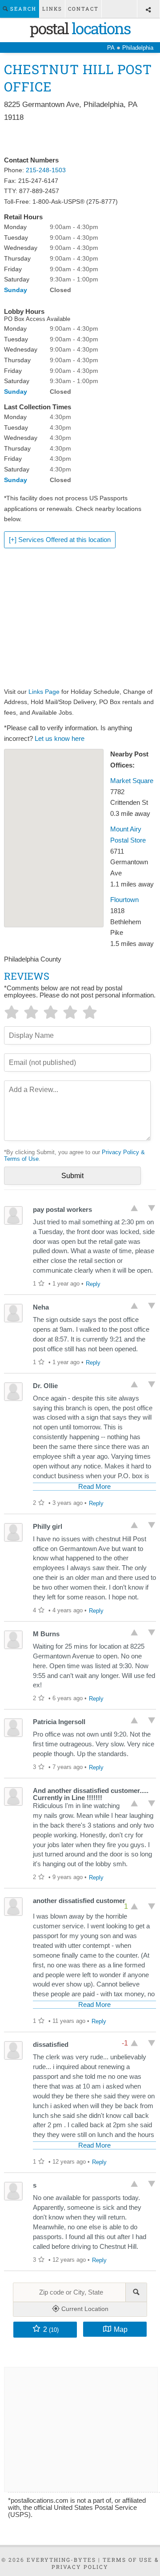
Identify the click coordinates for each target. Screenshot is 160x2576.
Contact (83, 9)
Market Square (132, 781)
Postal (80, 28)
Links (52, 9)
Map (121, 2329)
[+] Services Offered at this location (60, 540)
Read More (94, 1487)
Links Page (44, 692)
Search (22, 9)
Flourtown (124, 900)
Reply (93, 1284)
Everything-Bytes (61, 2560)
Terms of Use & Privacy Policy (105, 2563)
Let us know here (60, 739)
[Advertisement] (80, 139)
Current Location (84, 2309)
